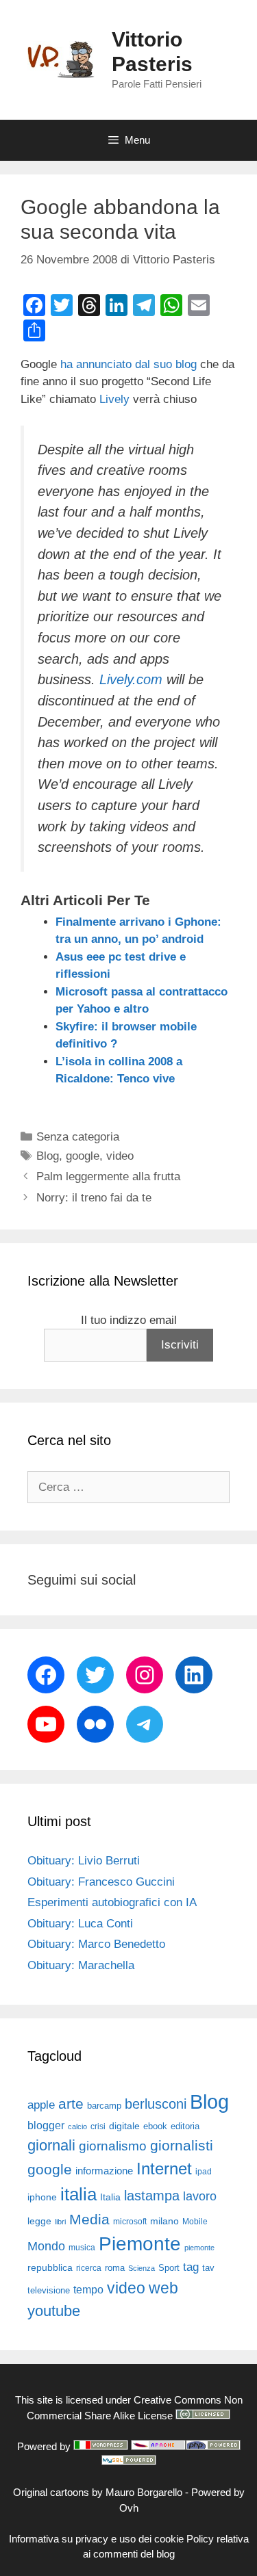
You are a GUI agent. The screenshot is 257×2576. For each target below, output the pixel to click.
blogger (46, 2125)
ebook (155, 2126)
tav (208, 2268)
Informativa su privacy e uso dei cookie (96, 2539)
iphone (42, 2197)
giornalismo (113, 2146)
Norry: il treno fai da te (94, 1198)
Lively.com (131, 679)
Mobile (195, 2222)
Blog (48, 1156)
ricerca (89, 2268)
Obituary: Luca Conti (80, 1924)
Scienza (142, 2268)
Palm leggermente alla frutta (108, 1176)
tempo (88, 2289)
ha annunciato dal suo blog (128, 364)
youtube (54, 2311)
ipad (204, 2172)
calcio (77, 2126)
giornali (51, 2145)
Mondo (46, 2246)
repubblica (50, 2267)
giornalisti (182, 2146)
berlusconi (156, 2104)
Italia (110, 2197)
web (163, 2288)
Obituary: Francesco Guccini (101, 1882)
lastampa (152, 2196)
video (120, 1156)
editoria (185, 2126)
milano (164, 2221)
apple (41, 2105)
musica (82, 2248)
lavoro (200, 2196)
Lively (114, 399)
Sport (169, 2268)
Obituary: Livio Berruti (84, 1861)
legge (39, 2221)
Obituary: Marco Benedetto (96, 1944)
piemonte (199, 2248)
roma (115, 2268)
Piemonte (140, 2244)
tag (191, 2267)
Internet (164, 2169)
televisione (49, 2290)
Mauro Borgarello (144, 2492)
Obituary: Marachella (81, 1965)
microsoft (130, 2222)
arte (71, 2104)
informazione (104, 2171)
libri (60, 2222)
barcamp (104, 2106)
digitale (124, 2126)
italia (78, 2194)
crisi (98, 2126)
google (83, 1156)
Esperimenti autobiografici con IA (112, 1902)
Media (89, 2219)
